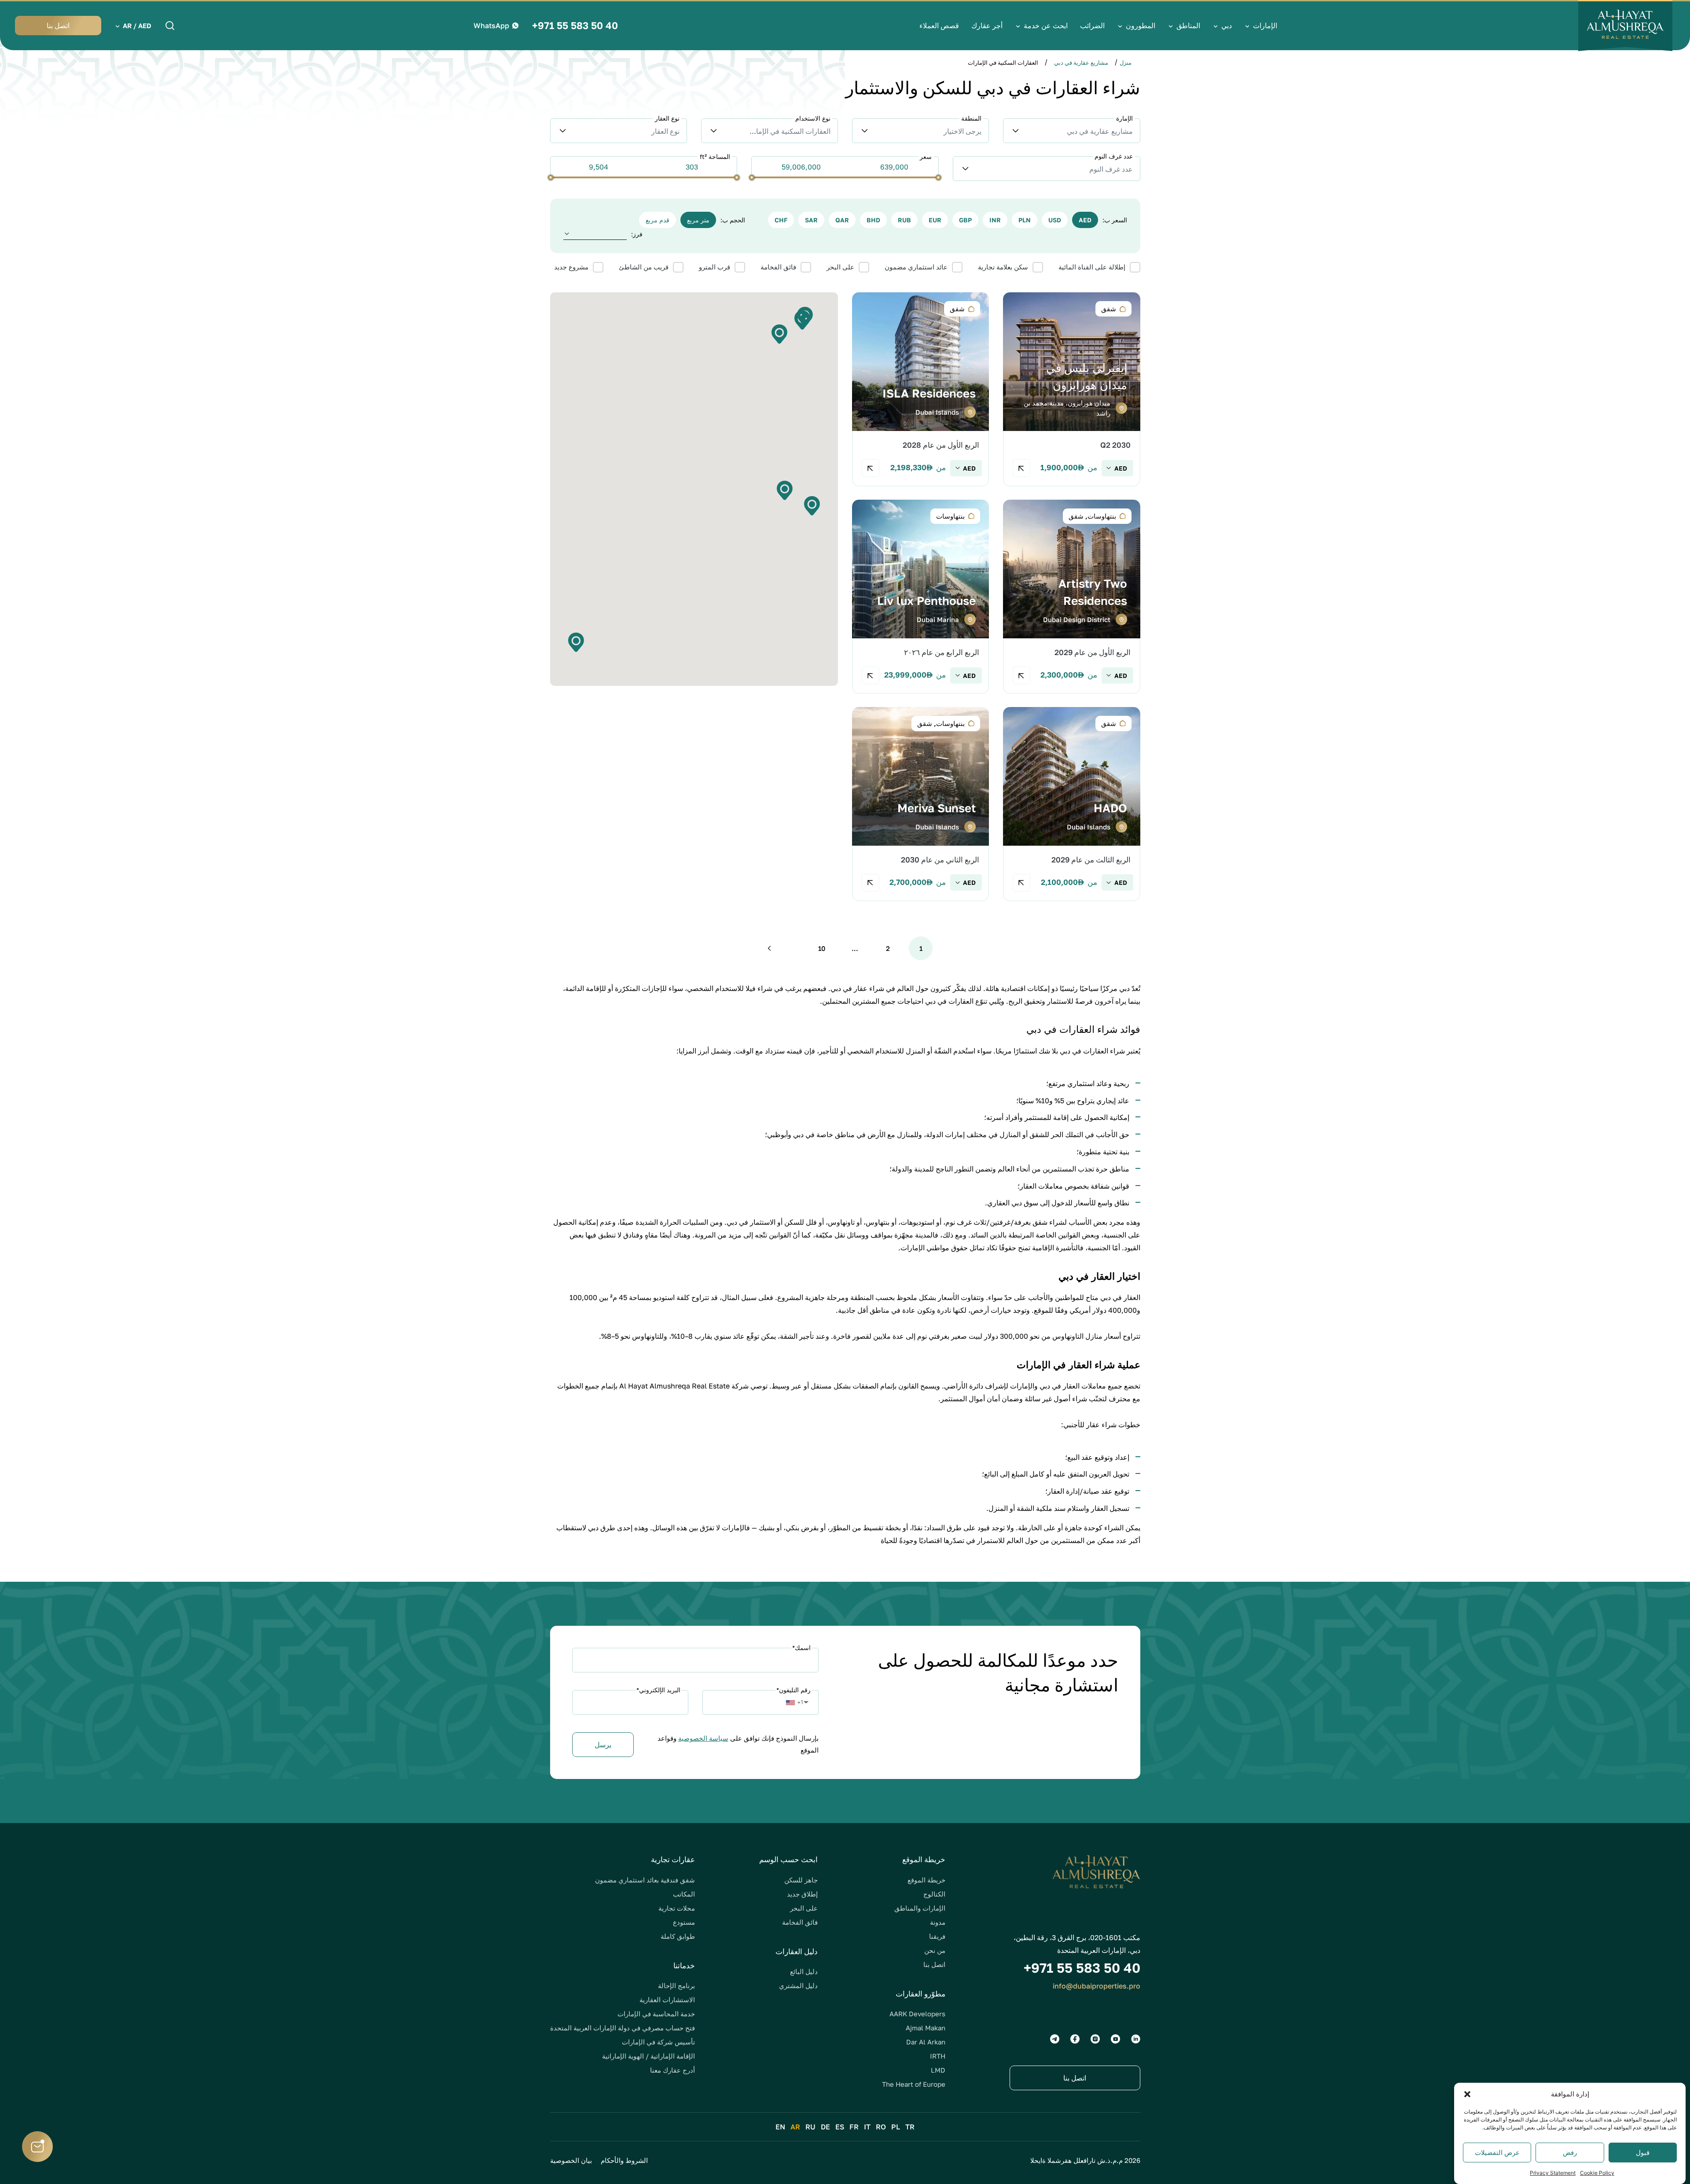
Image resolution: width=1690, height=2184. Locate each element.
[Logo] (1625, 26)
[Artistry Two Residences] (1071, 597)
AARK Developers (917, 2014)
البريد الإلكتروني (658, 1690)
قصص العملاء (939, 26)
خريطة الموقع (926, 1880)
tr (910, 2127)
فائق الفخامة (800, 1922)
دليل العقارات (797, 1951)
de (825, 2127)
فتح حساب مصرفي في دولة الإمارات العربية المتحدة (623, 2028)
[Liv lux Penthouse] (920, 597)
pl (896, 2127)
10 (822, 948)
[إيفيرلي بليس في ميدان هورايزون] (1071, 389)
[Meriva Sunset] (920, 804)
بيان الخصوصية (571, 2160)
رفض (1570, 2153)
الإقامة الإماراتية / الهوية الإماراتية (648, 2056)
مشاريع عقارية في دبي (1081, 63)
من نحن (935, 1950)
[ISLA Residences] (920, 389)
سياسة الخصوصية (703, 1738)
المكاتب (684, 1894)
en (780, 2127)
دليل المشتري (798, 1985)
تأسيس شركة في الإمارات (658, 2042)
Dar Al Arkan (926, 2042)
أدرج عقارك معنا (672, 2070)
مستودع (684, 1922)
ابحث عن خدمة (1046, 26)
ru (810, 2127)
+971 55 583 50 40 (575, 26)
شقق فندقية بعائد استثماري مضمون (645, 1880)
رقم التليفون (794, 1690)
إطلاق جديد (802, 1894)
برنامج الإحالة (676, 1985)
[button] (1467, 2094)
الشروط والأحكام (624, 2160)
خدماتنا (684, 1965)
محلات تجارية (677, 1908)
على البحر (804, 1908)
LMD (938, 2070)
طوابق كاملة (678, 1936)
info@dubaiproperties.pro (1097, 1986)
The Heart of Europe (914, 2084)
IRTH (938, 2056)
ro (881, 2127)
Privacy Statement (1553, 2173)
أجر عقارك (987, 26)
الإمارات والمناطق (920, 1908)
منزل (1126, 63)
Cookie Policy (1597, 2173)
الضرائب (1092, 26)
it (867, 2127)
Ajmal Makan (926, 2028)
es (840, 2127)
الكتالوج (934, 1894)
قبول (1643, 2153)
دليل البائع (804, 1971)
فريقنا (937, 1936)
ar (795, 2127)
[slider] (938, 177)
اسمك (801, 1648)
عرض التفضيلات (1497, 2153)
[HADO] (1071, 804)
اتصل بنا (934, 1964)
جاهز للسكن (801, 1880)
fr (854, 2127)
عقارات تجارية (673, 1859)
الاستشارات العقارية (667, 2000)
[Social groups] (1136, 2039)
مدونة (938, 1922)
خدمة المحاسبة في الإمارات (656, 2014)
